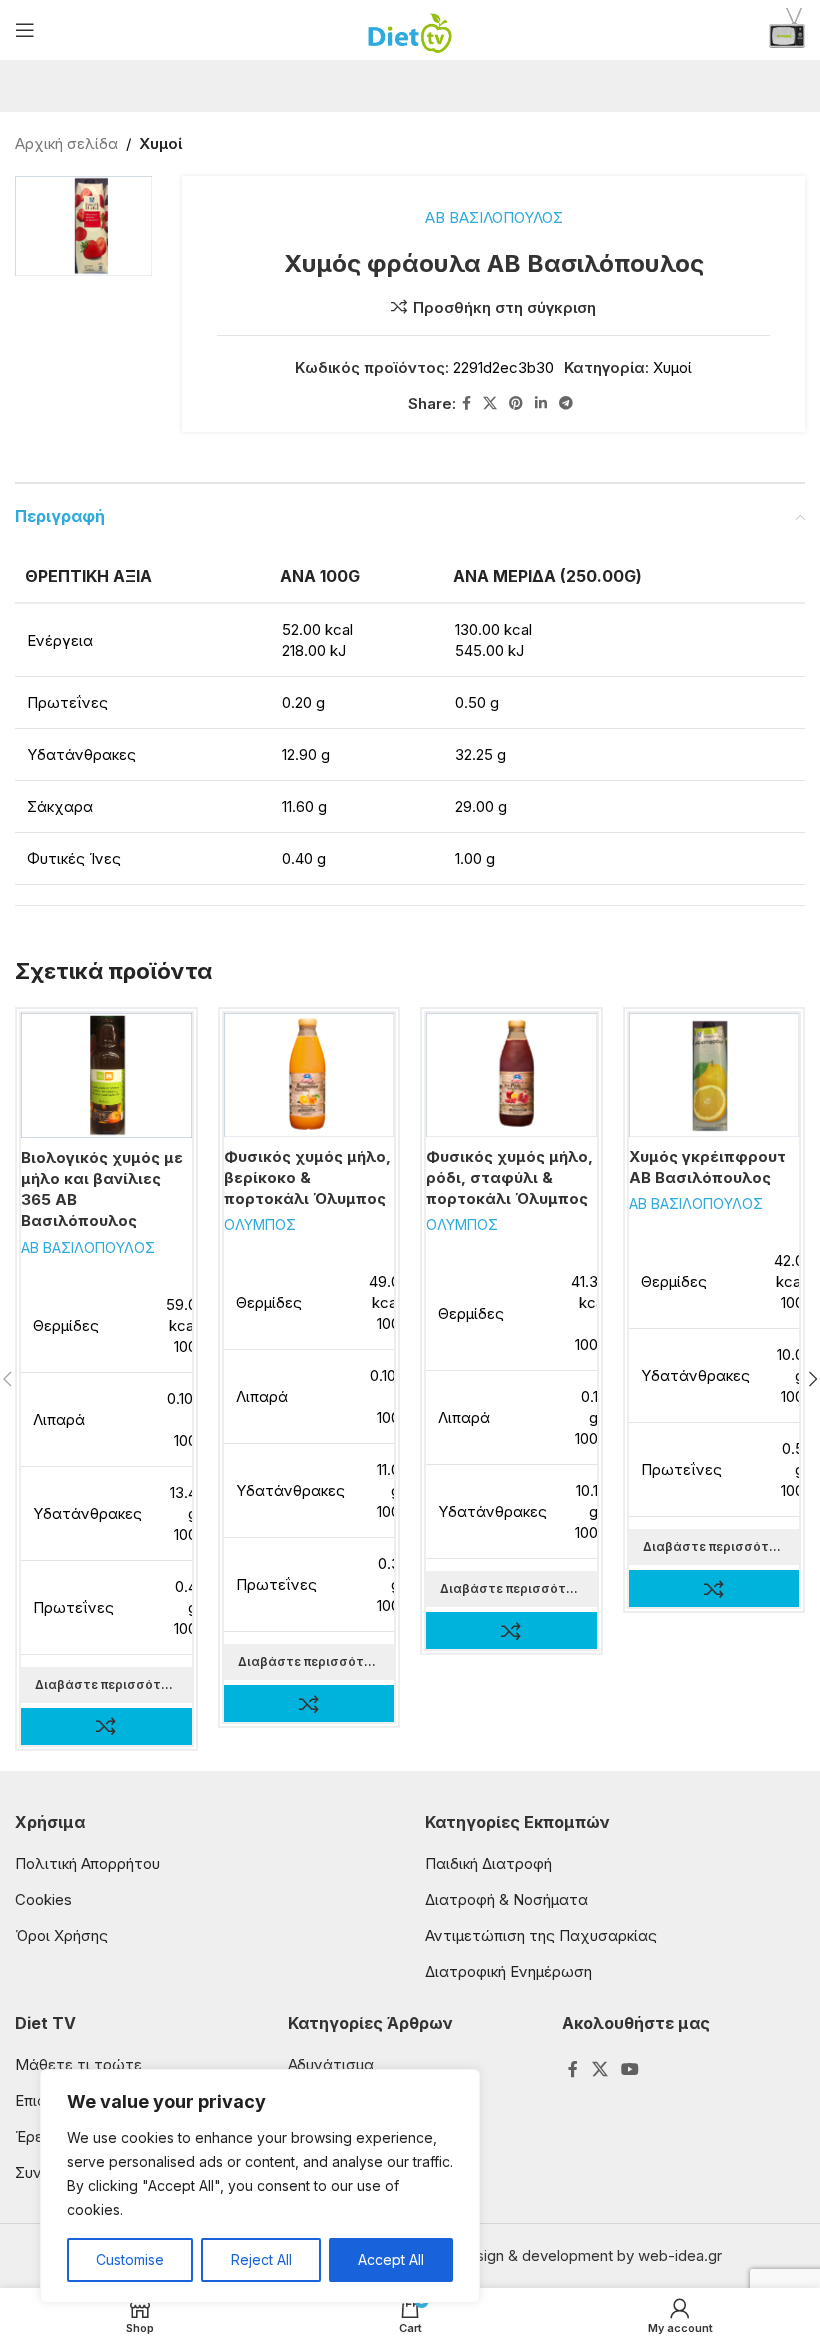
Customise (130, 2259)
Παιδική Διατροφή (488, 1863)
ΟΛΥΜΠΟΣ (260, 1224)
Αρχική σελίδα (66, 143)
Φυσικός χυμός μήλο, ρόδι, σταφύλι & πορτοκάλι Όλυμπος (509, 1177)
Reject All (261, 2259)
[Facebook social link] (466, 403)
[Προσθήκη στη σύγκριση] (106, 1726)
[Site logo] (410, 28)
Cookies (43, 1899)
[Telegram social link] (566, 403)
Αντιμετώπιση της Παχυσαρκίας (541, 1935)
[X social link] (490, 403)
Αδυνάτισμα (331, 2064)
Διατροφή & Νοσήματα (506, 1899)
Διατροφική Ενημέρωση (508, 1971)
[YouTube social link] (629, 2069)
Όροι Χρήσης (61, 1935)
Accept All (391, 2259)
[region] (260, 2186)
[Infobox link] (787, 30)
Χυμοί (160, 143)
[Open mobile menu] (25, 30)
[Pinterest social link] (516, 403)
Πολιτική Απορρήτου (87, 1863)
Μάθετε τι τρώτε (78, 2064)
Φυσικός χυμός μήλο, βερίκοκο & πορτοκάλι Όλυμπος (307, 1177)
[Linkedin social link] (541, 403)
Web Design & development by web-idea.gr (571, 2255)
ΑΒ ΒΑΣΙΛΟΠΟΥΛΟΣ (494, 217)
